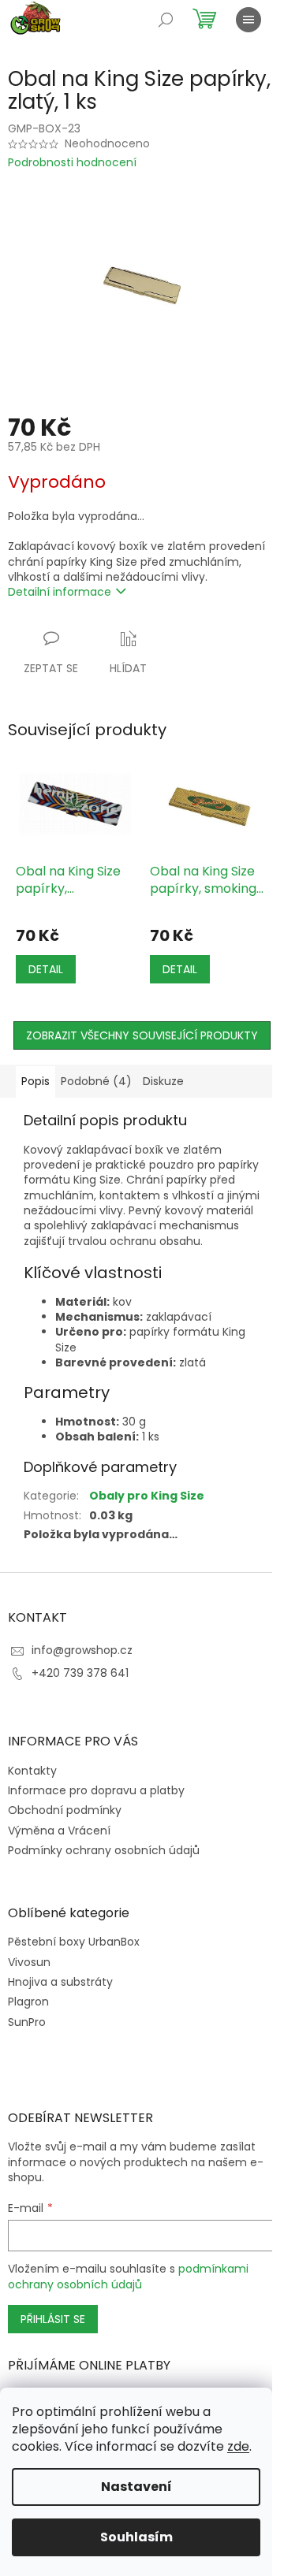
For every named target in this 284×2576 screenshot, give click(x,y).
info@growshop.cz (82, 1650)
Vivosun (29, 1963)
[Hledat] (166, 20)
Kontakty (32, 1771)
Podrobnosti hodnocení (72, 163)
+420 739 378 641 (80, 1673)
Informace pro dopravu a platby (96, 1790)
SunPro (27, 2022)
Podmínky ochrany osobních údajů (104, 1850)
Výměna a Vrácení (59, 1831)
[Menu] (248, 20)
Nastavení (136, 2487)
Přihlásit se (53, 2319)
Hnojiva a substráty (60, 1982)
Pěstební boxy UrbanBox (74, 1942)
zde (238, 2446)
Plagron (28, 2002)
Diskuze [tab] (163, 1081)
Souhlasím (136, 2537)
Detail (46, 969)
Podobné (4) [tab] (96, 1081)
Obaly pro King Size (147, 1496)
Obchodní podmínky (65, 1810)
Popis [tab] (35, 1081)
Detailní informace (60, 592)
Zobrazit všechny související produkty (142, 1035)
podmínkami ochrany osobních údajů (128, 2277)
